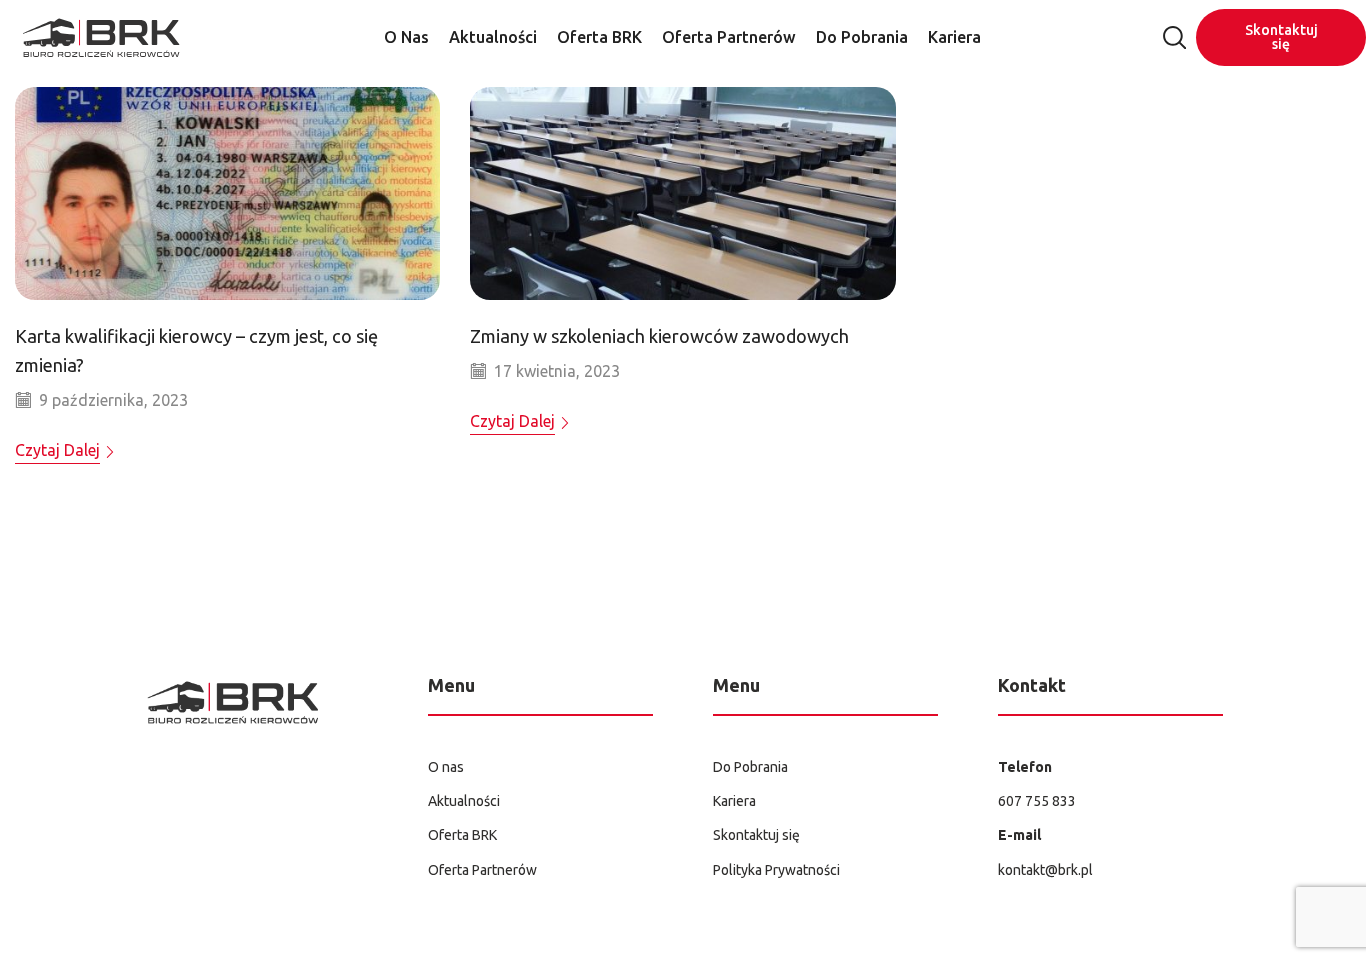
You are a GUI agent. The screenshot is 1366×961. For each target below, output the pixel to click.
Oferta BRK (599, 37)
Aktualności (493, 37)
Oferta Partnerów (729, 37)
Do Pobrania (862, 37)
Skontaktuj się (1281, 37)
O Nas (406, 37)
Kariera (954, 37)
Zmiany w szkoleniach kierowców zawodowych (659, 336)
